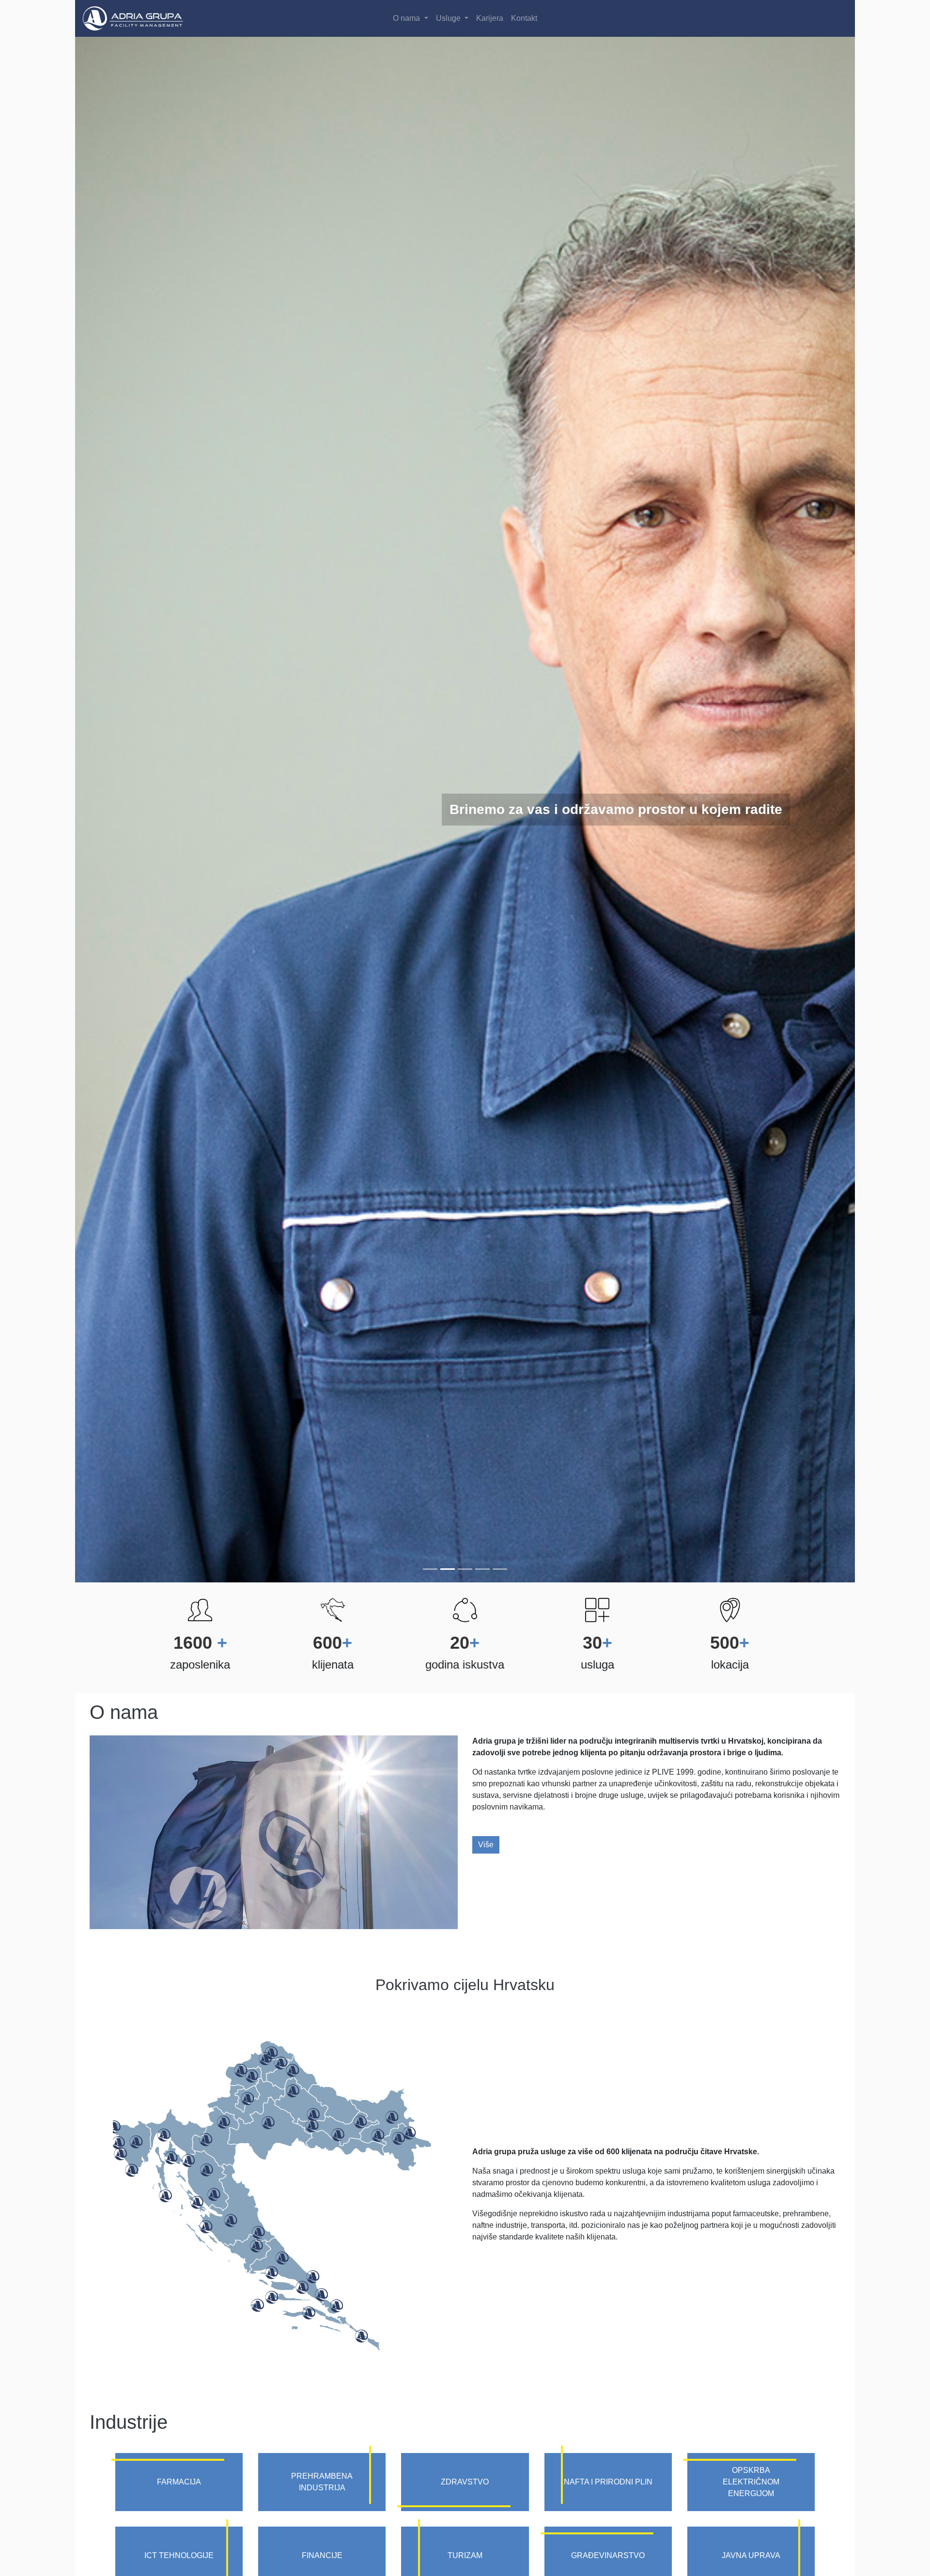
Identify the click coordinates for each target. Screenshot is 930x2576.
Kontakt (524, 18)
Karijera (490, 18)
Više (486, 1845)
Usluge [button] (449, 18)
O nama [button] (407, 18)
